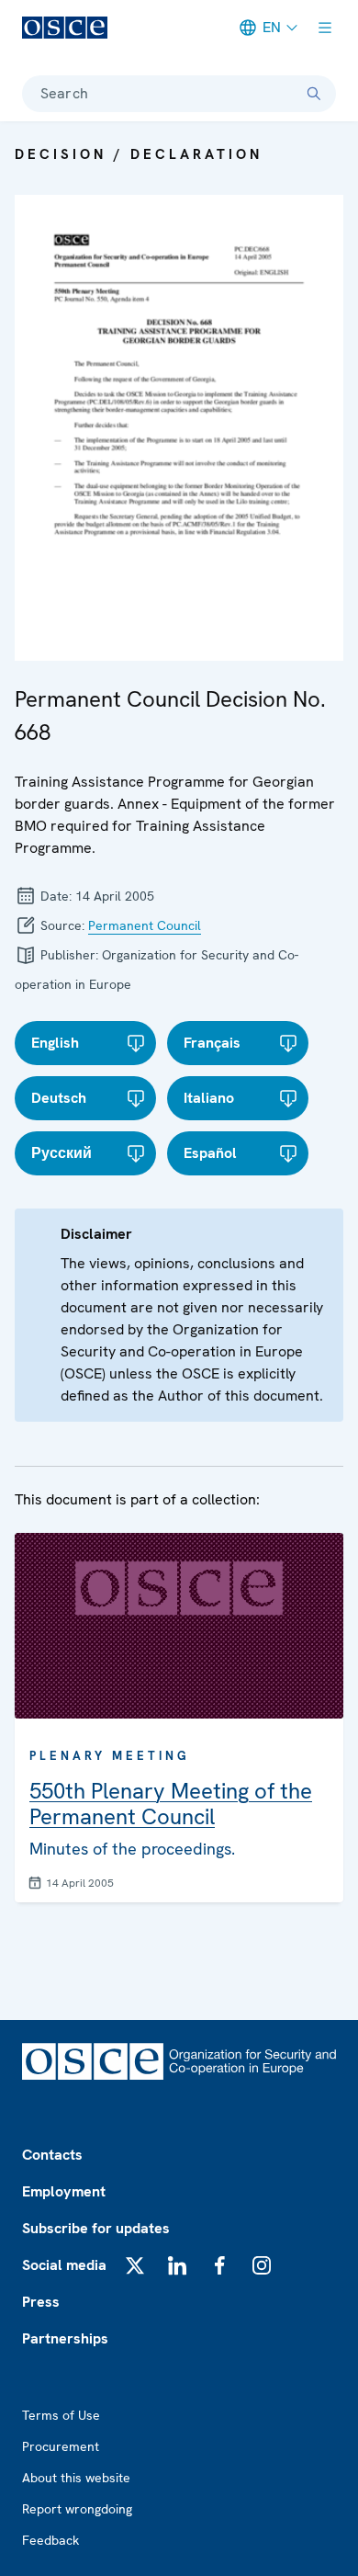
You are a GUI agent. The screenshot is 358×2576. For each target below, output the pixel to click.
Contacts (52, 2155)
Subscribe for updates (96, 2228)
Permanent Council (145, 925)
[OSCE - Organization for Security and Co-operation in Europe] (65, 28)
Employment (64, 2191)
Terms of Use (61, 2415)
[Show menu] (325, 28)
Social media (64, 2265)
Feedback (50, 2540)
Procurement (61, 2446)
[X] (135, 2265)
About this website (76, 2478)
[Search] (314, 94)
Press (41, 2302)
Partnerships (65, 2338)
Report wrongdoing (77, 2509)
